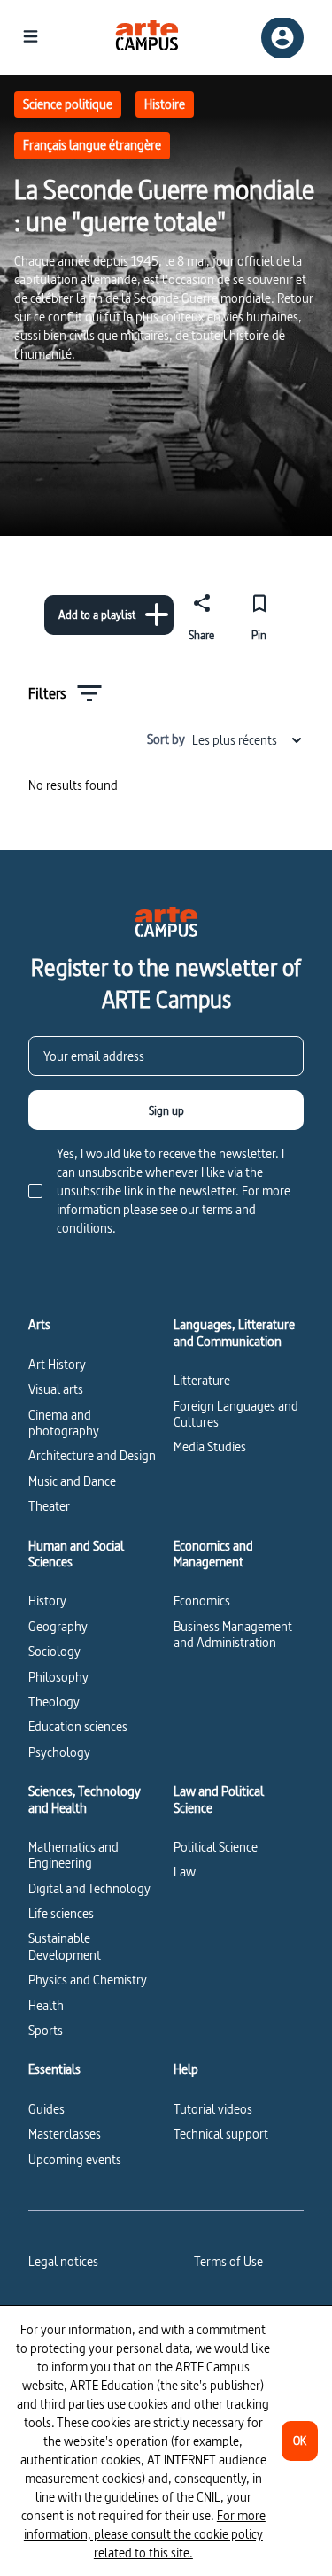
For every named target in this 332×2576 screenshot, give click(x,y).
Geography (58, 1626)
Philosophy (58, 1677)
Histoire (165, 104)
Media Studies (210, 1447)
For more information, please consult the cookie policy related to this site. (145, 2534)
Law (185, 1872)
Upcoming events (75, 2159)
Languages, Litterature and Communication (234, 1333)
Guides (46, 2109)
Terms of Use (228, 2261)
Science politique (68, 104)
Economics (202, 1601)
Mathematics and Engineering (73, 1855)
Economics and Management (213, 1555)
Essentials (54, 2069)
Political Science (216, 1847)
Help (186, 2069)
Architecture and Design (92, 1455)
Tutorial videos (213, 2109)
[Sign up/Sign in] (282, 38)
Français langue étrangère (92, 145)
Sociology (54, 1651)
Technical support (221, 2134)
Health (46, 2005)
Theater (49, 1506)
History (47, 1601)
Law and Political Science (219, 1800)
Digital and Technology (89, 1888)
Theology (54, 1702)
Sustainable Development (65, 1946)
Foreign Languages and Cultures (236, 1414)
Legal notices (63, 2261)
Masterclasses (65, 2134)
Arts (39, 1325)
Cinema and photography (64, 1423)
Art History (57, 1364)
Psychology (59, 1752)
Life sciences (61, 1913)
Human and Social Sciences (76, 1555)
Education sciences (78, 1726)
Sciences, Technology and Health (85, 1800)
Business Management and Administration (233, 1634)
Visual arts (56, 1389)
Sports (46, 2030)
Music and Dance (72, 1481)
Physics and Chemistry (88, 1980)
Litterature (202, 1380)
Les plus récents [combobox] (235, 740)
